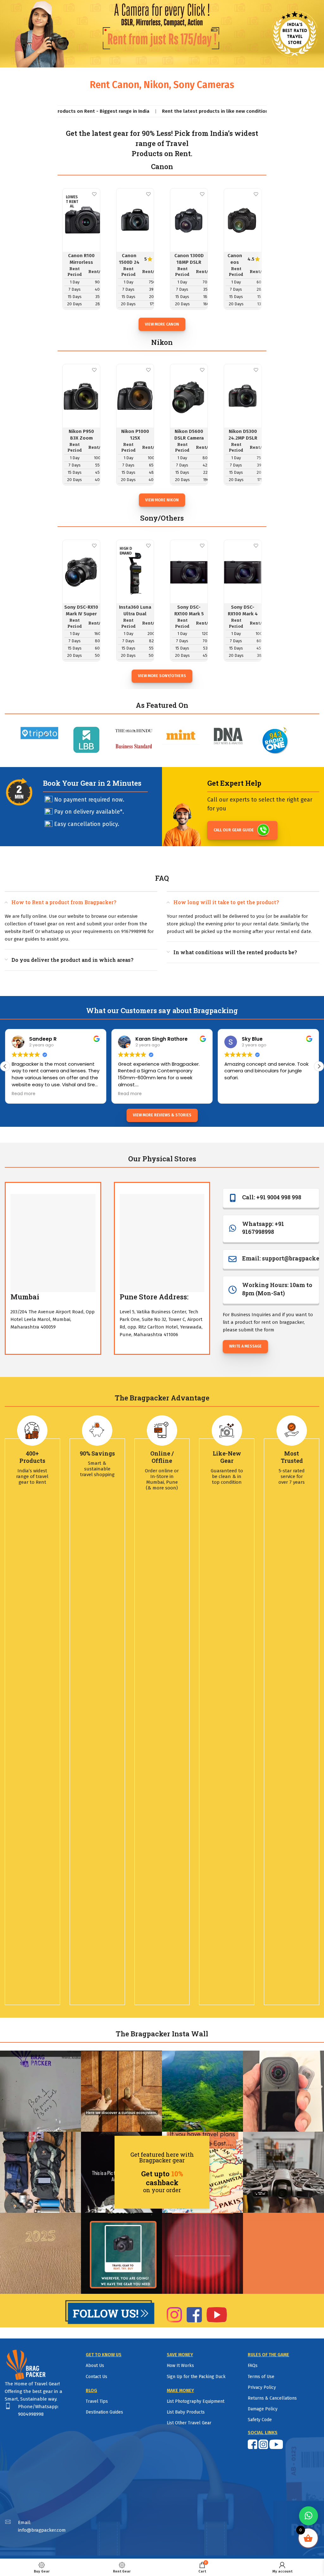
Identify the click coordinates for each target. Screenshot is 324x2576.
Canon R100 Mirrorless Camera (81, 262)
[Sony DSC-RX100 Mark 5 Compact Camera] (189, 572)
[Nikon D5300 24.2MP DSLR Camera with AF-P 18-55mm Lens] (243, 396)
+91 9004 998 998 (279, 1197)
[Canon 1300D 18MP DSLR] (189, 220)
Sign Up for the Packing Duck (196, 2377)
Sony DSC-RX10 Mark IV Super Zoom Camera (81, 614)
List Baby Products (186, 2412)
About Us (95, 2366)
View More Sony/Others (162, 676)
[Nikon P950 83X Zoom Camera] (81, 396)
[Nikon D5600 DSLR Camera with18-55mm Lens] (189, 396)
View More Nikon (162, 500)
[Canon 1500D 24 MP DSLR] (135, 220)
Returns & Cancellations (272, 2398)
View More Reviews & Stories (162, 1115)
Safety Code (260, 2420)
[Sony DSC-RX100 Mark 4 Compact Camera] (243, 572)
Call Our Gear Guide (234, 830)
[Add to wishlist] (94, 194)
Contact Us (97, 2377)
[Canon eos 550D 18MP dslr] (243, 220)
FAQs (253, 2366)
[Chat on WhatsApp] (308, 2516)
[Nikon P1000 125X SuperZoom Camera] (135, 396)
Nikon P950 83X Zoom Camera (81, 438)
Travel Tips (97, 2401)
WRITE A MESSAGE (245, 1346)
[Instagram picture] (40, 2091)
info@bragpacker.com (42, 2530)
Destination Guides (104, 2412)
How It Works (180, 2366)
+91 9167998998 (263, 1228)
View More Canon (162, 324)
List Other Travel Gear (189, 2423)
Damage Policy (263, 2409)
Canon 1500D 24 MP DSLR (129, 262)
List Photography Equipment (196, 2401)
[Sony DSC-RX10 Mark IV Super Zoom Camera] (81, 572)
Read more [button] (24, 1094)
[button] (319, 1066)
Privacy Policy (262, 2387)
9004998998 (31, 2414)
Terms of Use (261, 2377)
